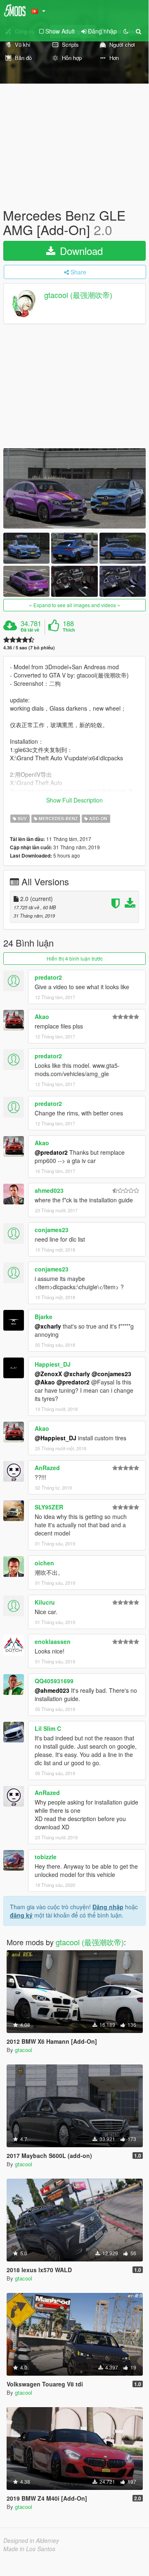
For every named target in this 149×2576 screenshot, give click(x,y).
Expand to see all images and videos (75, 605)
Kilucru (45, 1602)
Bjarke (44, 1317)
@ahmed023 (52, 1690)
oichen (44, 1563)
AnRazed (47, 1468)
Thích (69, 630)
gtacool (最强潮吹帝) (78, 295)
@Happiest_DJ (56, 1438)
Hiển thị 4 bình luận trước (75, 958)
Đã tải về (30, 630)
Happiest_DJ (53, 1364)
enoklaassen (53, 1641)
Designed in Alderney (31, 2540)
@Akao (45, 1382)
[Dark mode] (126, 31)
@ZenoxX (48, 1374)
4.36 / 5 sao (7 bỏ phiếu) (29, 648)
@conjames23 (111, 1374)
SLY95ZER (49, 1507)
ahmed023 (49, 1190)
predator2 (48, 977)
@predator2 (51, 1152)
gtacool (24, 2050)
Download (80, 251)
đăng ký (21, 1915)
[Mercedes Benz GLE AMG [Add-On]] (74, 488)
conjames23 (52, 1230)
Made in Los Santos (29, 2549)
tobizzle (46, 1857)
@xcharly (48, 1326)
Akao (42, 1016)
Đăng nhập (108, 1907)
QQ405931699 (54, 1681)
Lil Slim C (48, 1728)
